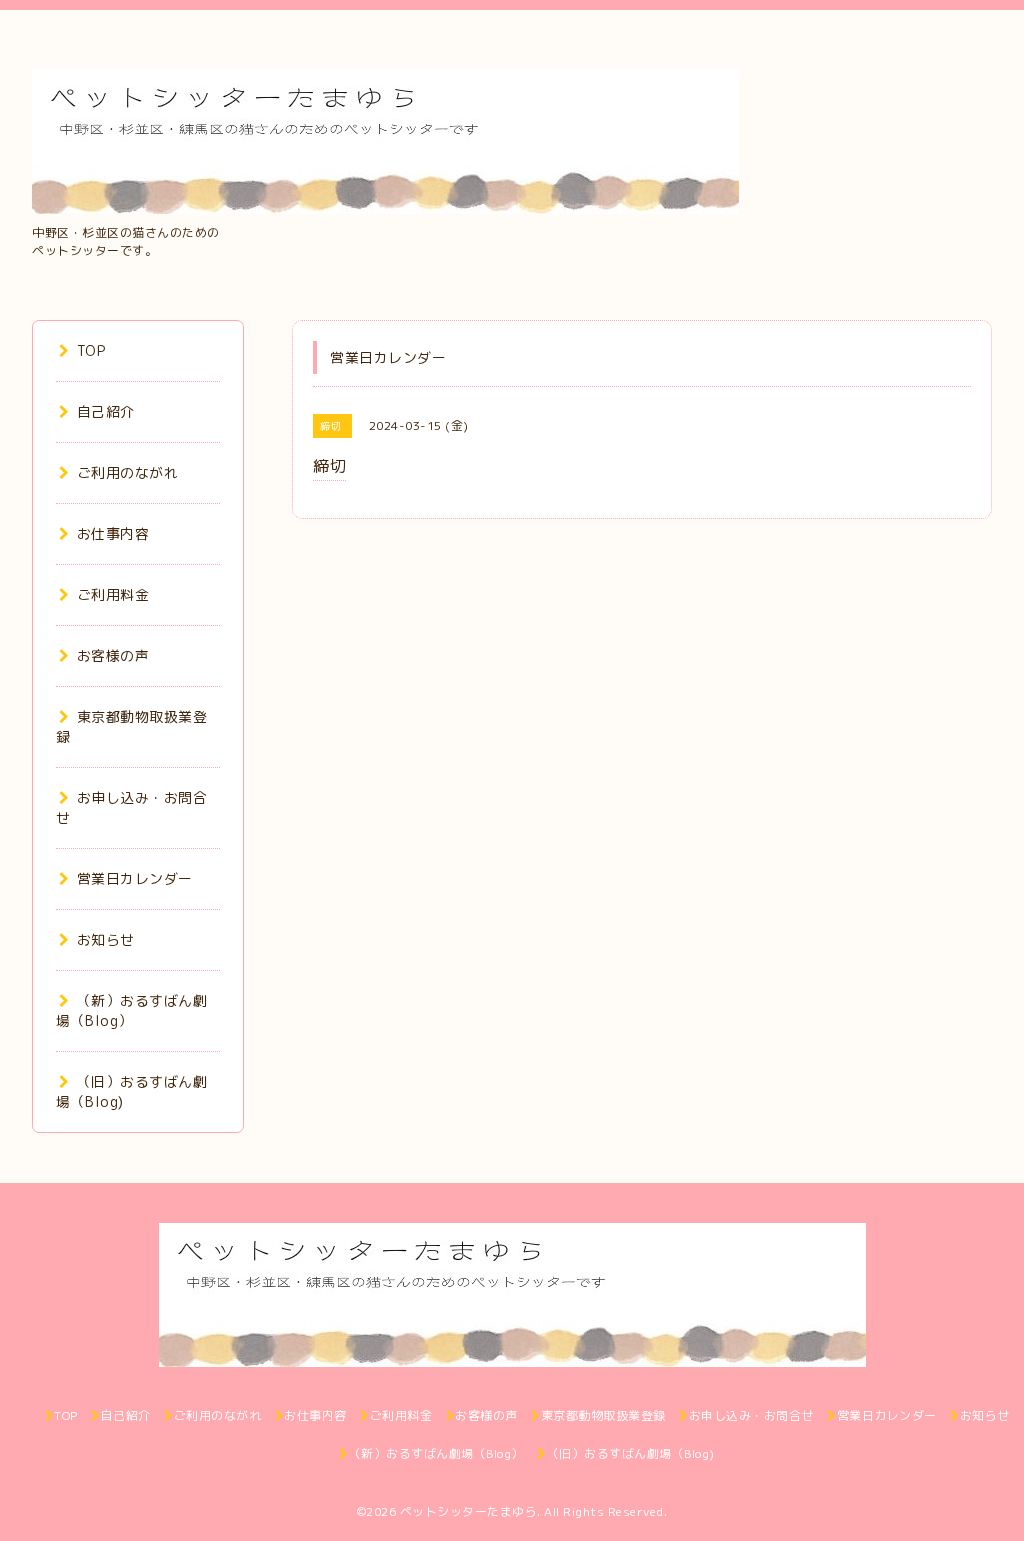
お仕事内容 (113, 533)
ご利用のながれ (127, 472)
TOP (91, 350)
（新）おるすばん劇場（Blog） (131, 1010)
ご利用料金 (113, 594)
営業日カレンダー (135, 878)
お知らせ (106, 939)
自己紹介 (106, 411)
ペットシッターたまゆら (469, 1511)
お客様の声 (113, 655)
